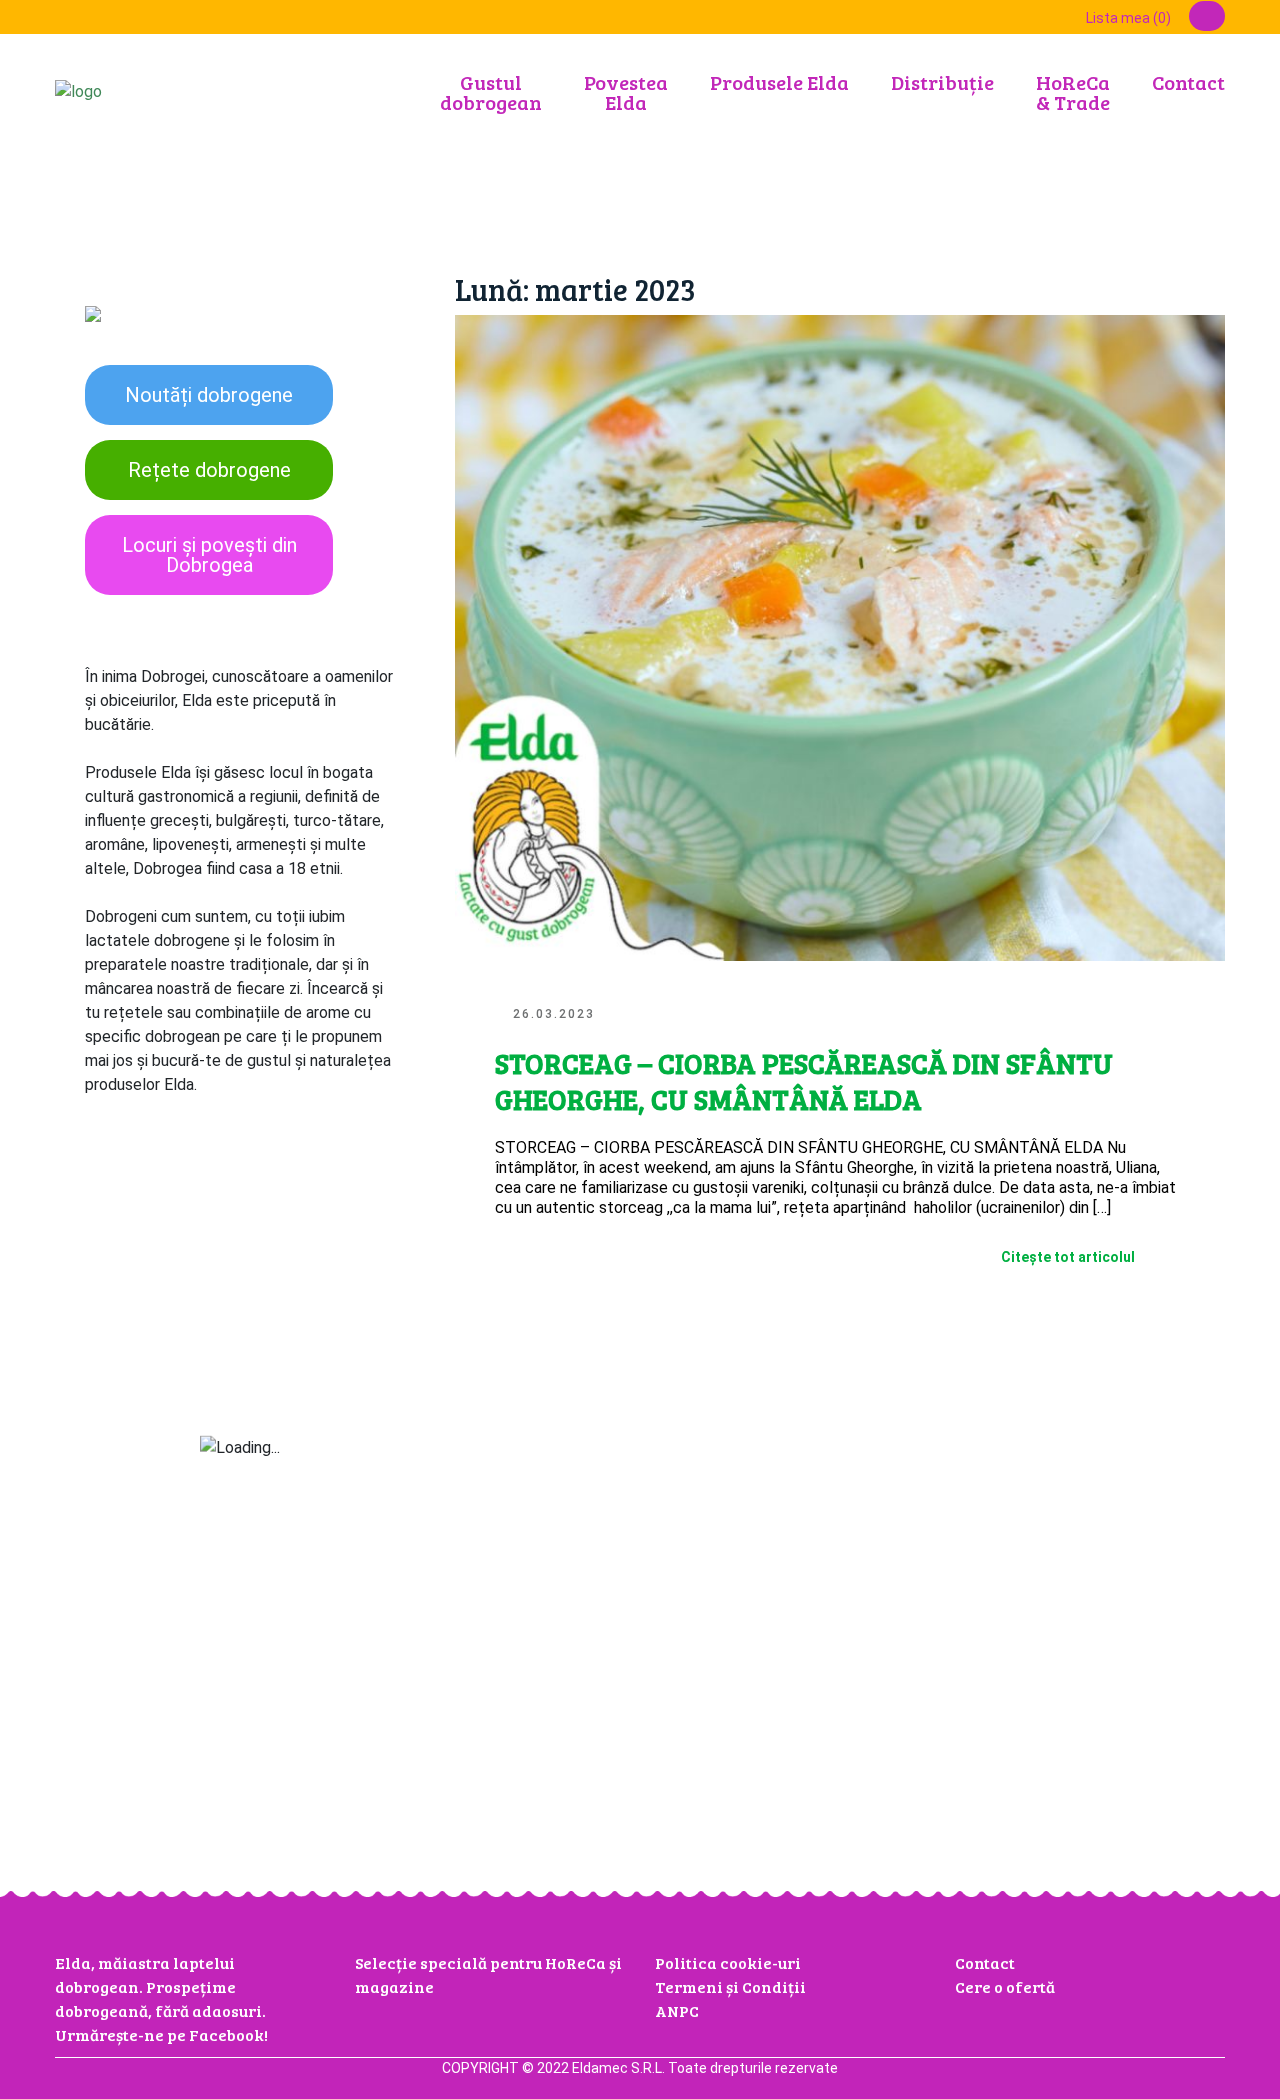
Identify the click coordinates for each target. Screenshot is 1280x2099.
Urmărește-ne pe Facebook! (161, 2034)
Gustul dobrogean (491, 92)
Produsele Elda (779, 82)
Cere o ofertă (1005, 1986)
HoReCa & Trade (1073, 92)
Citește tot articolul (1068, 1257)
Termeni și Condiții (730, 1986)
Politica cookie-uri (728, 1962)
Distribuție (942, 82)
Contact (1188, 82)
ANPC (677, 2010)
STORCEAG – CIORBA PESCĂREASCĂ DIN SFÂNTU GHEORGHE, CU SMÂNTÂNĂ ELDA (804, 1081)
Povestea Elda (626, 92)
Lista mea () (1128, 18)
